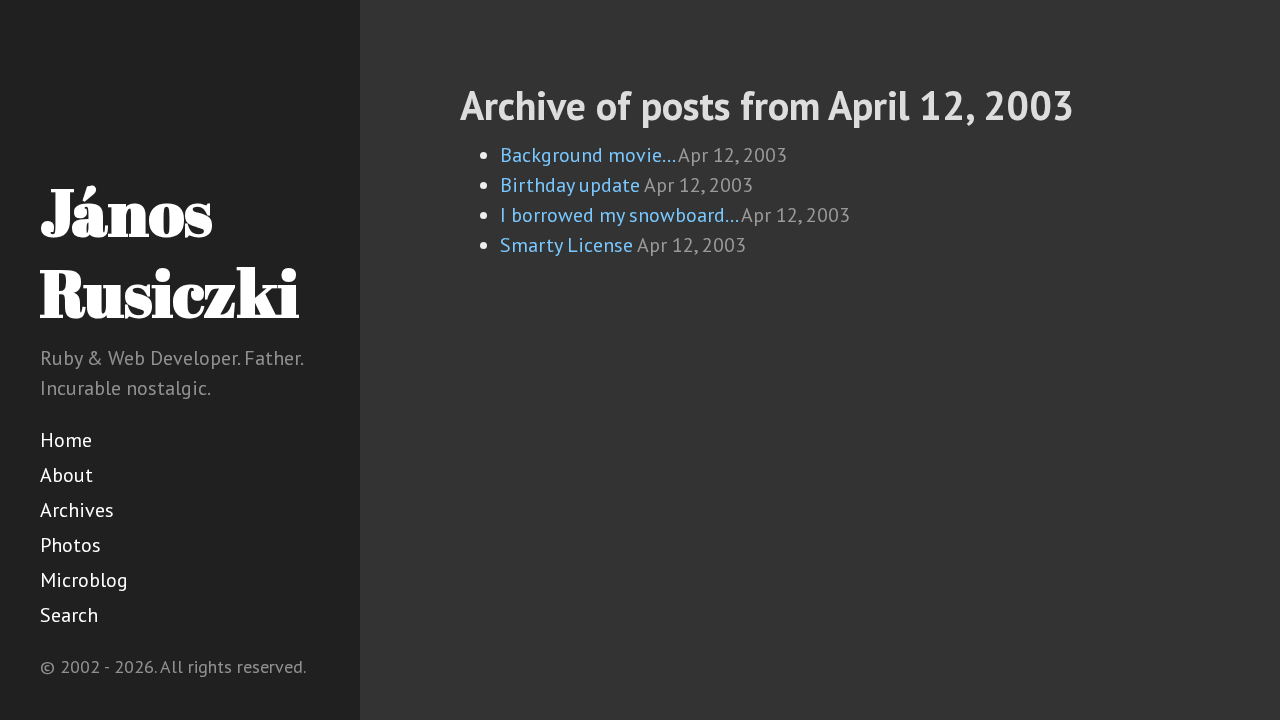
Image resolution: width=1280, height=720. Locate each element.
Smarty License (566, 245)
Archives (77, 510)
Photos (70, 545)
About (66, 475)
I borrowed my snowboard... (618, 215)
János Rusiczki (169, 251)
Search (69, 615)
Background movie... (587, 155)
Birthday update (570, 185)
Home (66, 440)
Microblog (84, 580)
